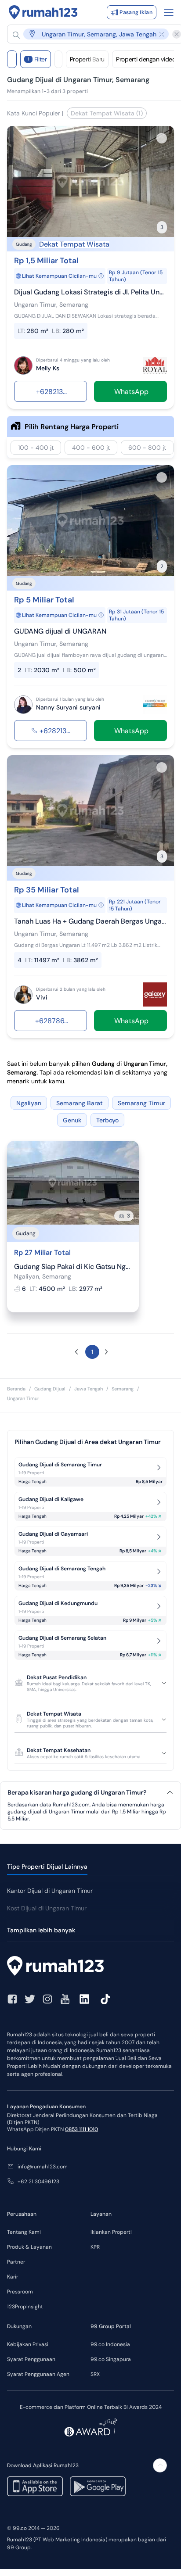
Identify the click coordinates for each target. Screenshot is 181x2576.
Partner (16, 2262)
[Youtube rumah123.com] (65, 1999)
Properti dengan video (146, 59)
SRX (95, 2374)
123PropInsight (25, 2307)
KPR (95, 2247)
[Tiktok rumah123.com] (105, 1999)
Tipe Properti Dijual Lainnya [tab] (47, 1867)
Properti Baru (87, 59)
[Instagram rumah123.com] (47, 1999)
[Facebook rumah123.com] (12, 1999)
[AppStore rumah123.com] (35, 2486)
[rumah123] (90, 1967)
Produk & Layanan (29, 2247)
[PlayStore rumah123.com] (98, 2486)
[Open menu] (169, 12)
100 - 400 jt (36, 448)
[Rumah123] (43, 12)
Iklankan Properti (111, 2232)
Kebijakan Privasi (28, 2344)
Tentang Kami (24, 2232)
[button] (91, 34)
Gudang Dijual (50, 1389)
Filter (37, 59)
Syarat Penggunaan (31, 2359)
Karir (13, 2277)
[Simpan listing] (162, 138)
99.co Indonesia (110, 2344)
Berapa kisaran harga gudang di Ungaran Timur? (77, 1793)
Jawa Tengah (89, 1389)
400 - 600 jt (91, 448)
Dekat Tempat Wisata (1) (107, 113)
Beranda (16, 1389)
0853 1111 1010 (81, 2129)
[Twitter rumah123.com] (30, 1999)
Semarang (123, 1389)
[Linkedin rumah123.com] (84, 1999)
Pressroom (20, 2292)
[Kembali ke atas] (160, 2465)
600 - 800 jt (147, 448)
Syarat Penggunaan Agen (38, 2374)
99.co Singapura (111, 2359)
